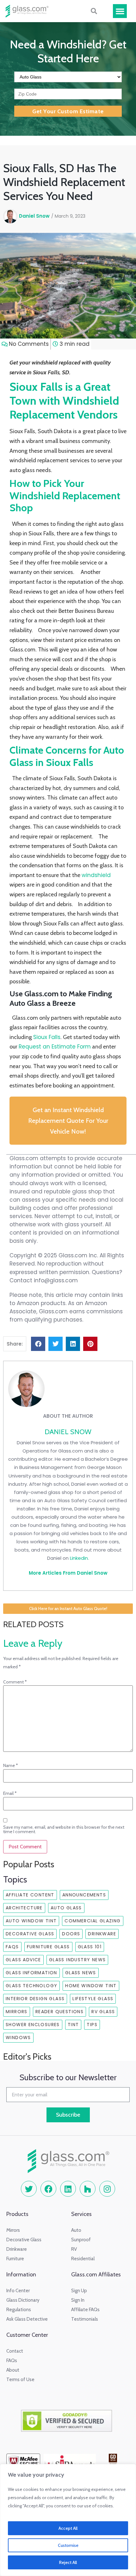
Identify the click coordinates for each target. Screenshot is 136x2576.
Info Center (18, 2291)
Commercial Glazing (93, 1921)
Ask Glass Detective (27, 2319)
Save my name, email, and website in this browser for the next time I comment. (64, 1829)
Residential (83, 2259)
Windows (18, 2038)
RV (74, 2249)
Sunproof (81, 2240)
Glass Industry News (77, 1960)
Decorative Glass (30, 1934)
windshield (96, 875)
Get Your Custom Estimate (68, 111)
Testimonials (85, 2319)
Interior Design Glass (35, 1999)
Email (10, 1793)
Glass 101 (90, 1947)
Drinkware (102, 1934)
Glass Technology (31, 1986)
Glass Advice (23, 1960)
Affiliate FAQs (85, 2310)
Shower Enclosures (33, 2025)
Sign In (78, 2300)
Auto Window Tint (31, 1921)
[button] (120, 11)
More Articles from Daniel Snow (68, 1573)
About (13, 2370)
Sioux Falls (47, 1037)
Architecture (24, 1908)
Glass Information (31, 1973)
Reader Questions (59, 2012)
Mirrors (17, 2012)
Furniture (15, 2259)
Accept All (68, 2528)
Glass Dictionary (23, 2300)
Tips (92, 2025)
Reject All (68, 2562)
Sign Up (79, 2291)
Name (11, 1765)
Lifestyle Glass (93, 1999)
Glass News (81, 1973)
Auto (76, 2230)
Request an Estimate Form (55, 1047)
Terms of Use (20, 2380)
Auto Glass (66, 1908)
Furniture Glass (48, 1947)
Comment (15, 1682)
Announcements (84, 1895)
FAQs (12, 1947)
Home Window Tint (91, 1986)
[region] (68, 2520)
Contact (15, 2351)
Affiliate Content (30, 1895)
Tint (73, 2025)
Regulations (19, 2310)
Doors (71, 1934)
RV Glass (103, 2012)
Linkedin (79, 1558)
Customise (68, 2545)
